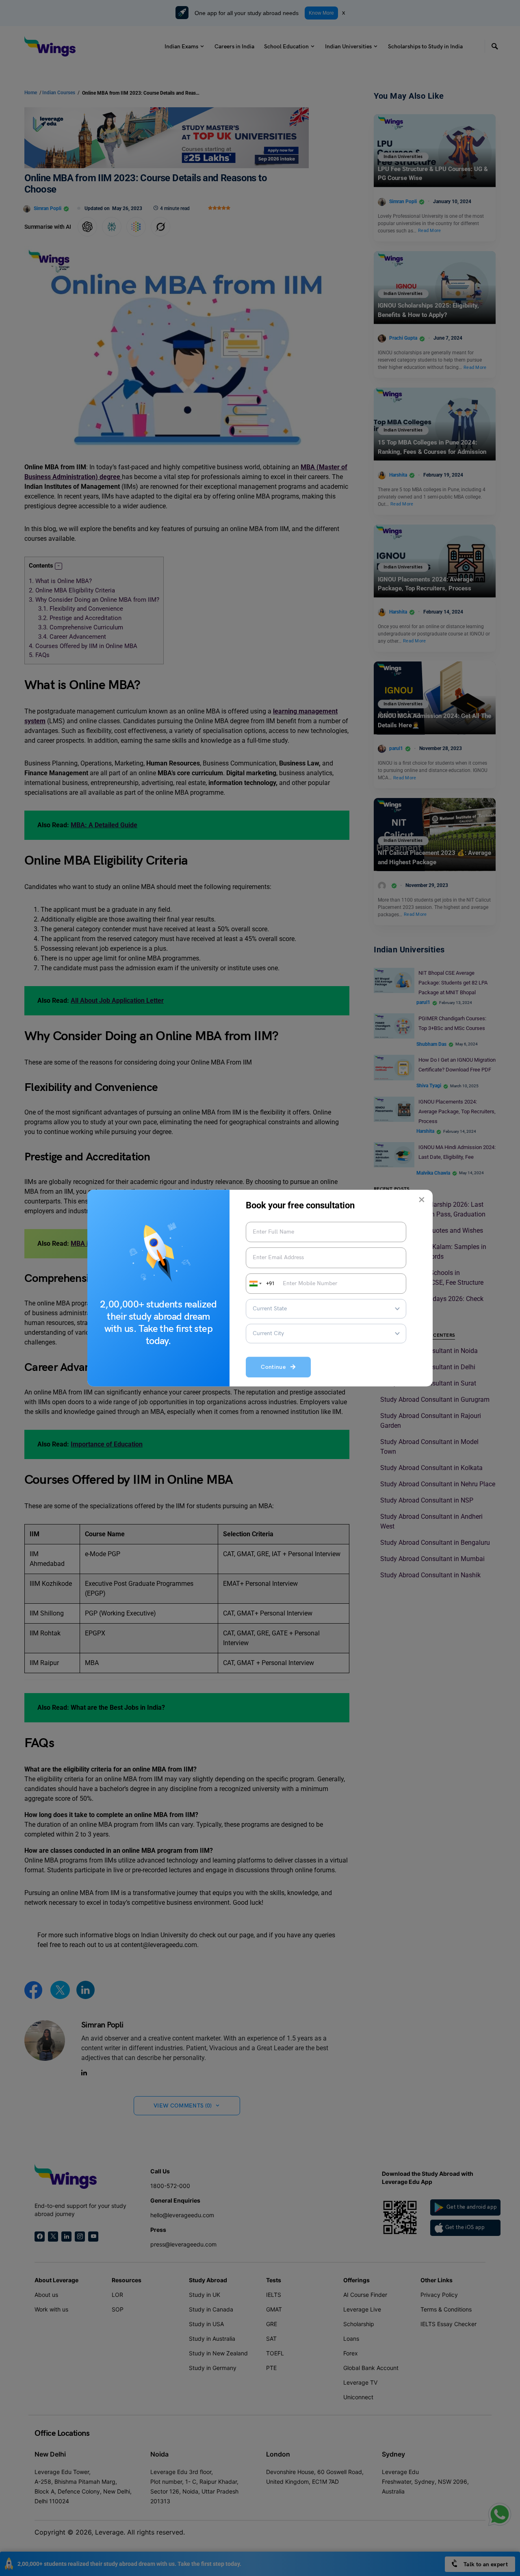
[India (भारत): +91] (255, 1284)
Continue (276, 1367)
